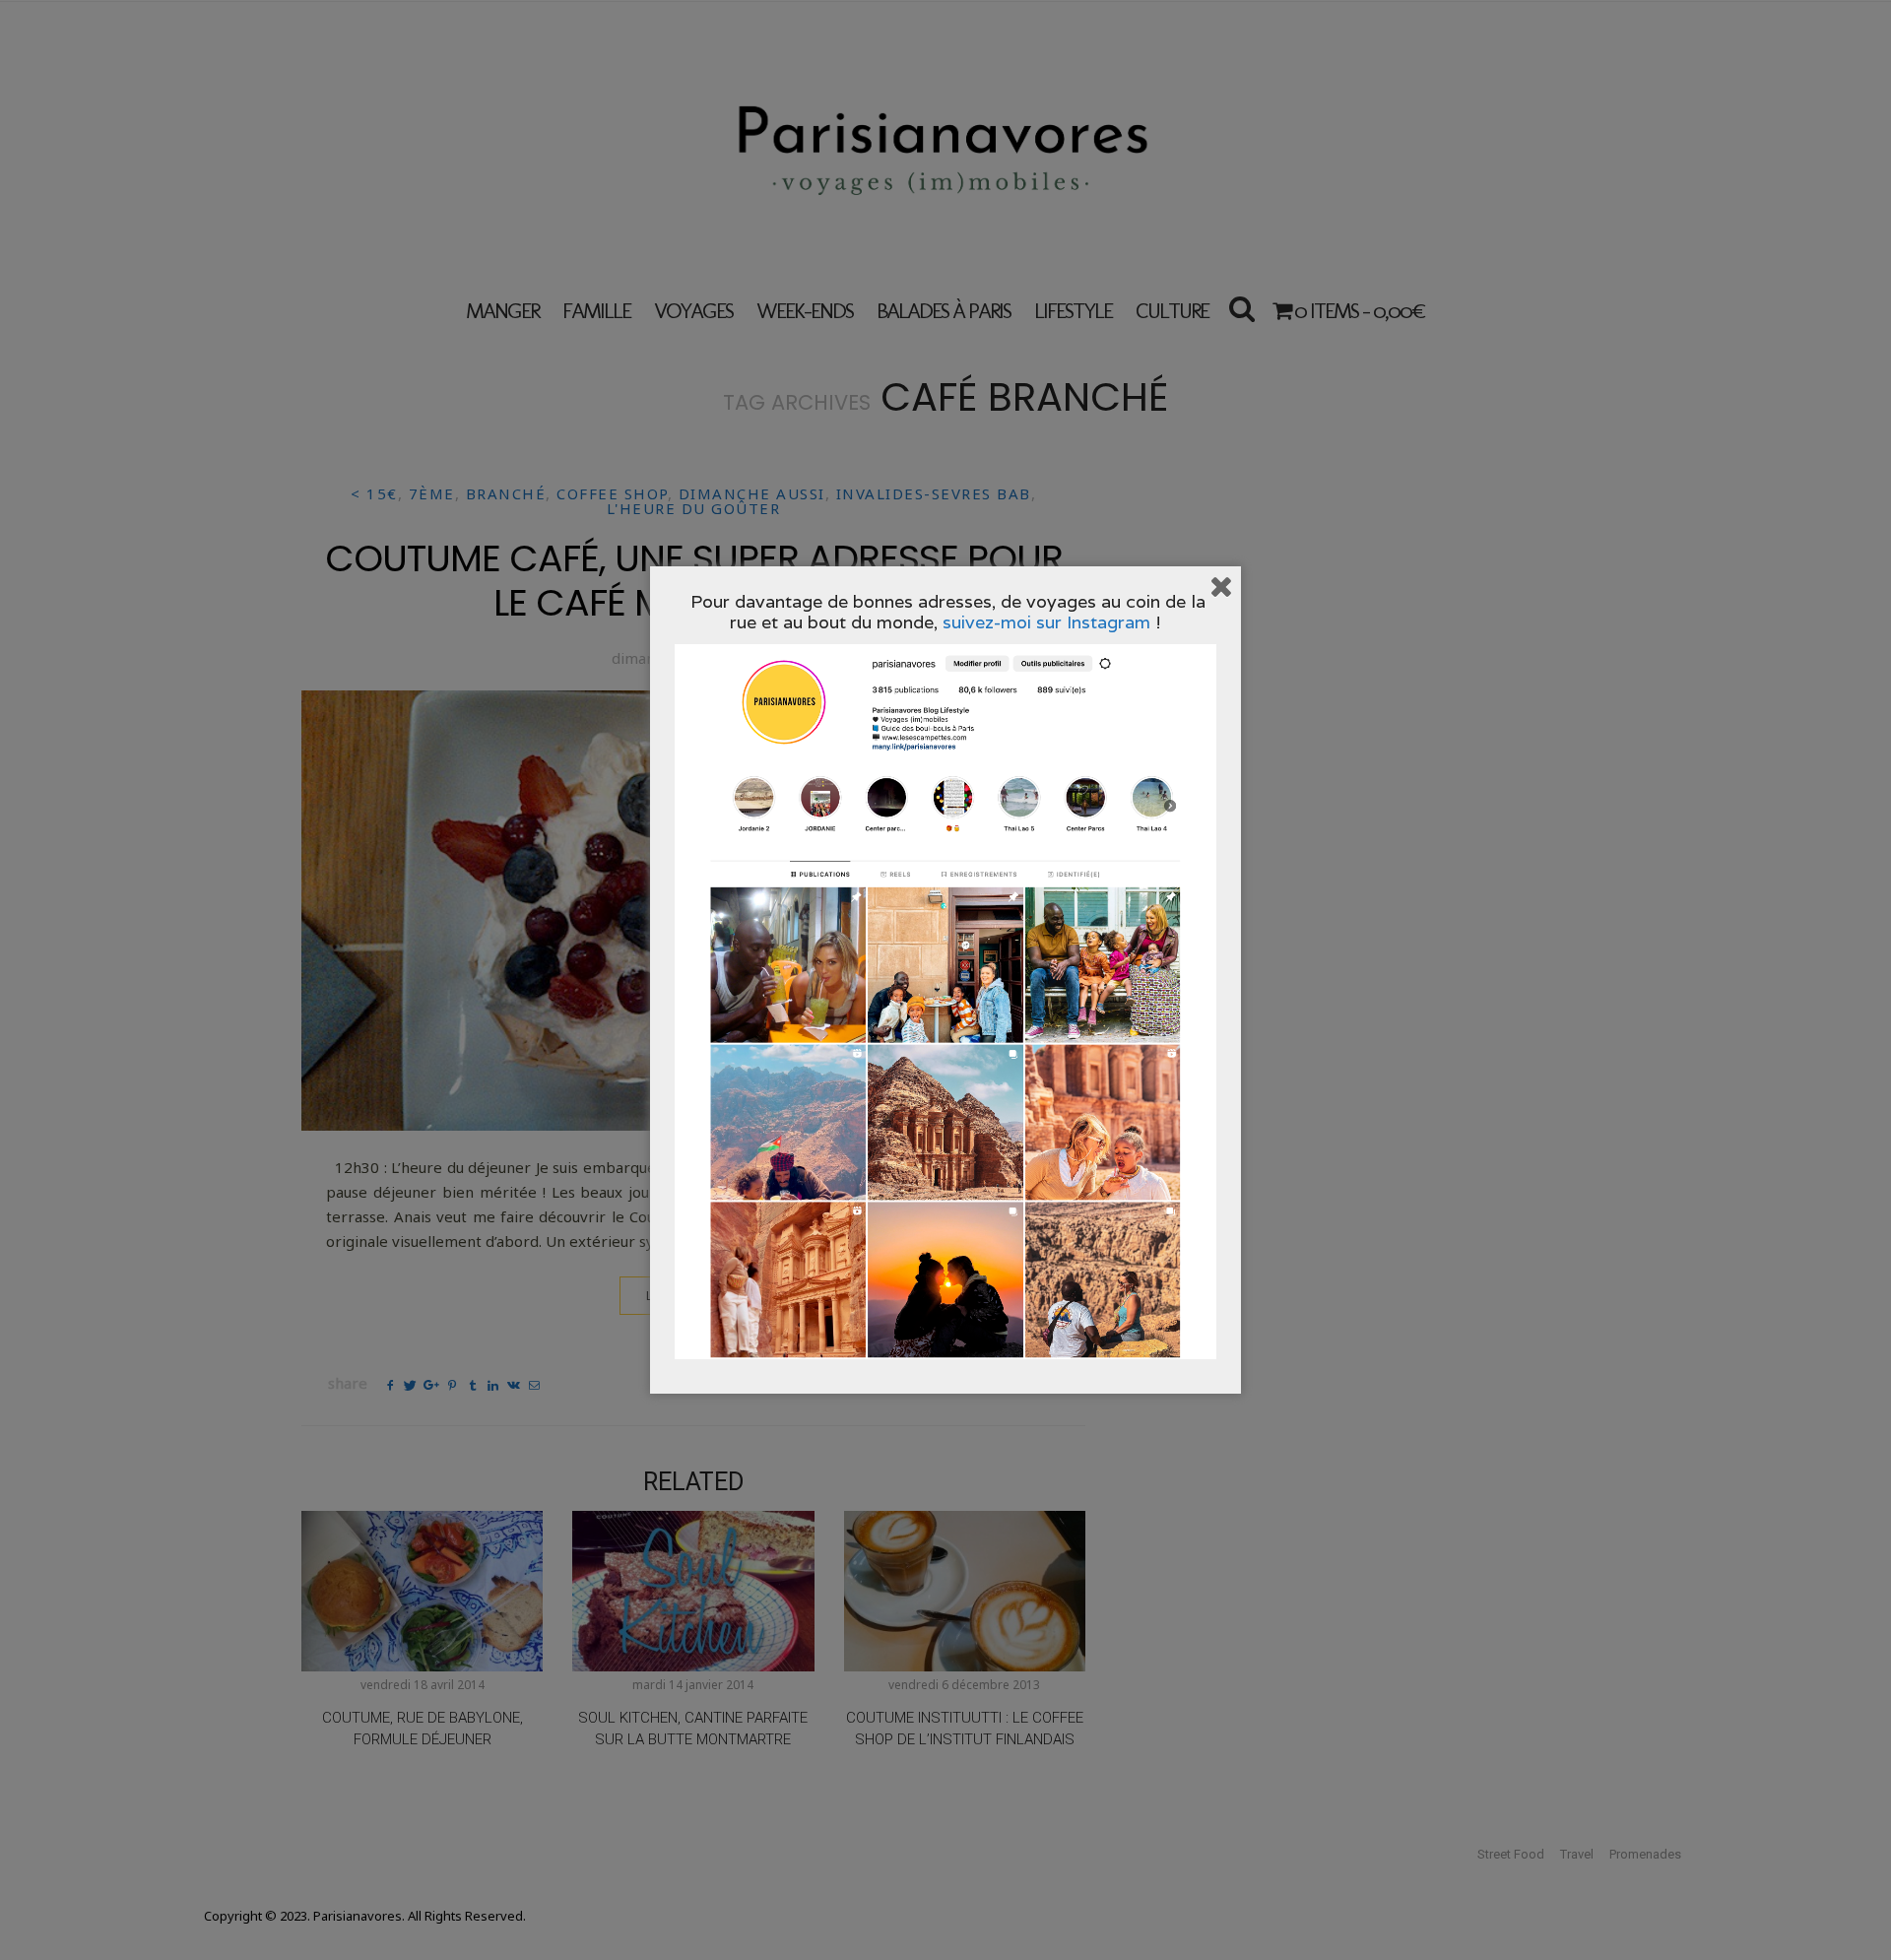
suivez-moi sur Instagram (1046, 622)
